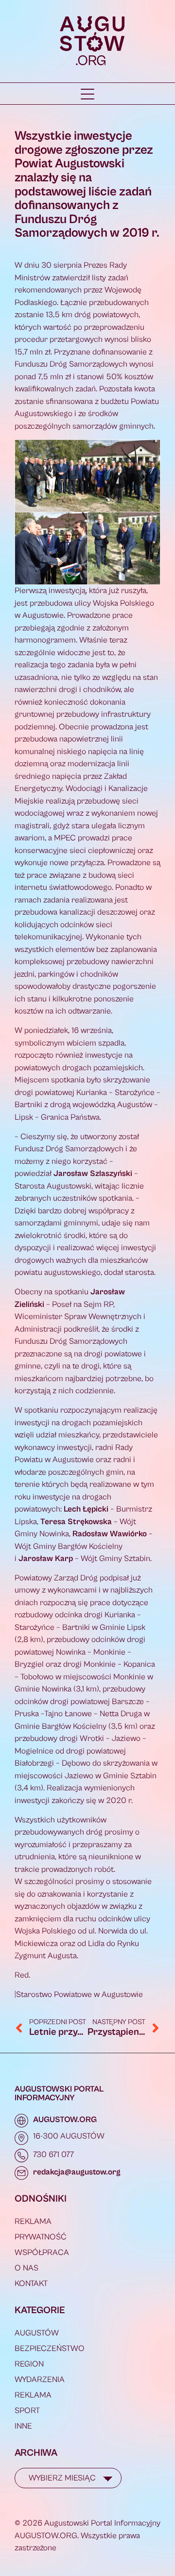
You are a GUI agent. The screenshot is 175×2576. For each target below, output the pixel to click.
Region (29, 2364)
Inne (23, 2426)
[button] (87, 94)
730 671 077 (53, 2155)
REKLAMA (33, 2222)
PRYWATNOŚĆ (41, 2237)
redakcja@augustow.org (77, 2172)
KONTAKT (31, 2284)
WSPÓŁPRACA (42, 2253)
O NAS (26, 2268)
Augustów (37, 2333)
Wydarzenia (40, 2380)
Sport (27, 2411)
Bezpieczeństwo (50, 2349)
